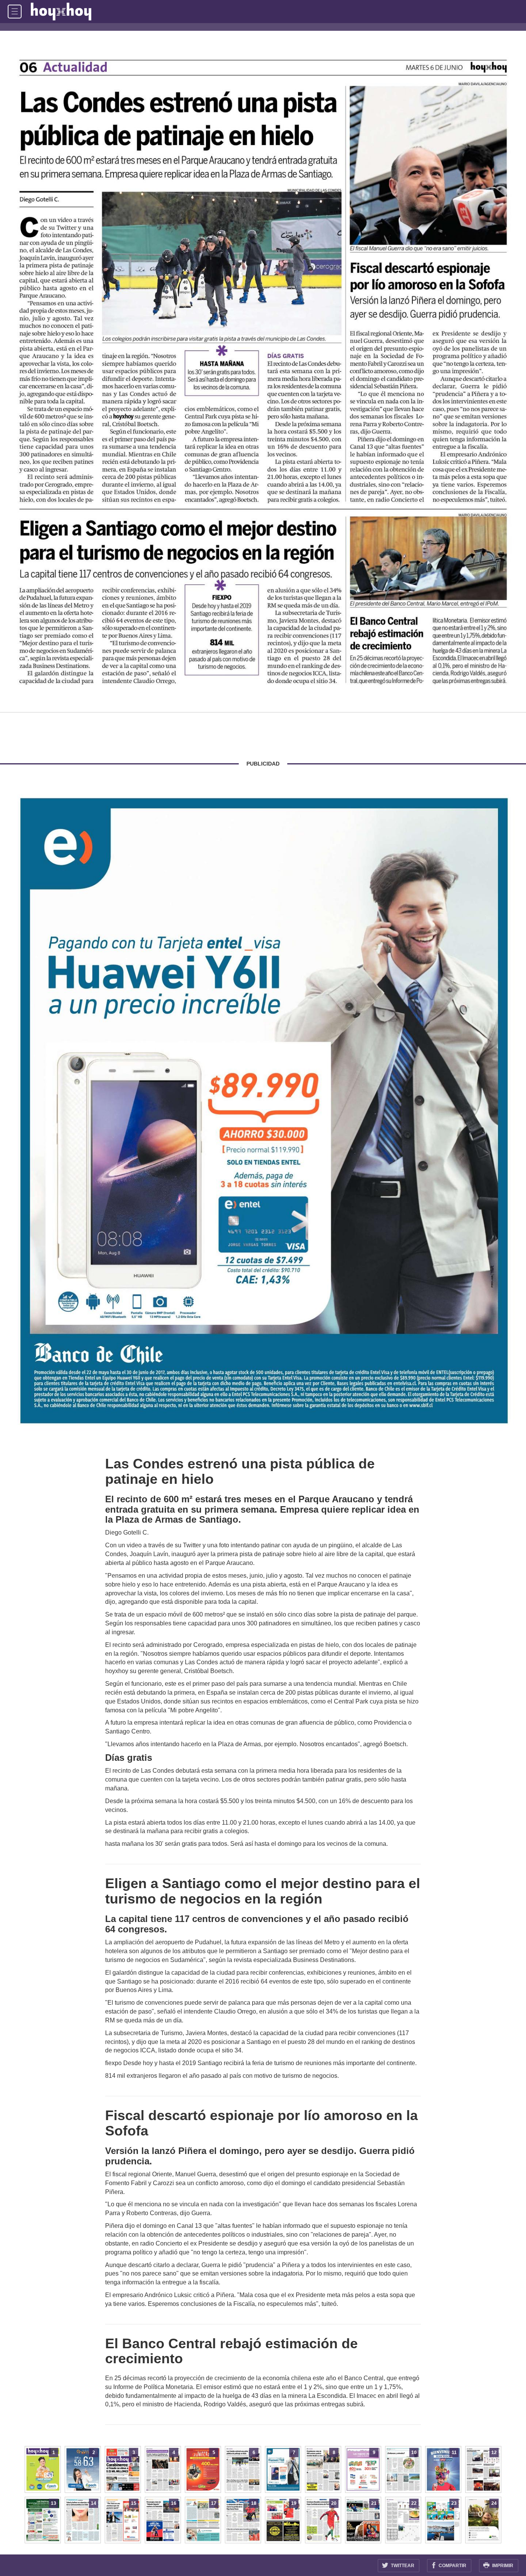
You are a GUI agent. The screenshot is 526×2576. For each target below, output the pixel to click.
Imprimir (502, 2566)
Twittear (402, 2566)
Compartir (452, 2566)
